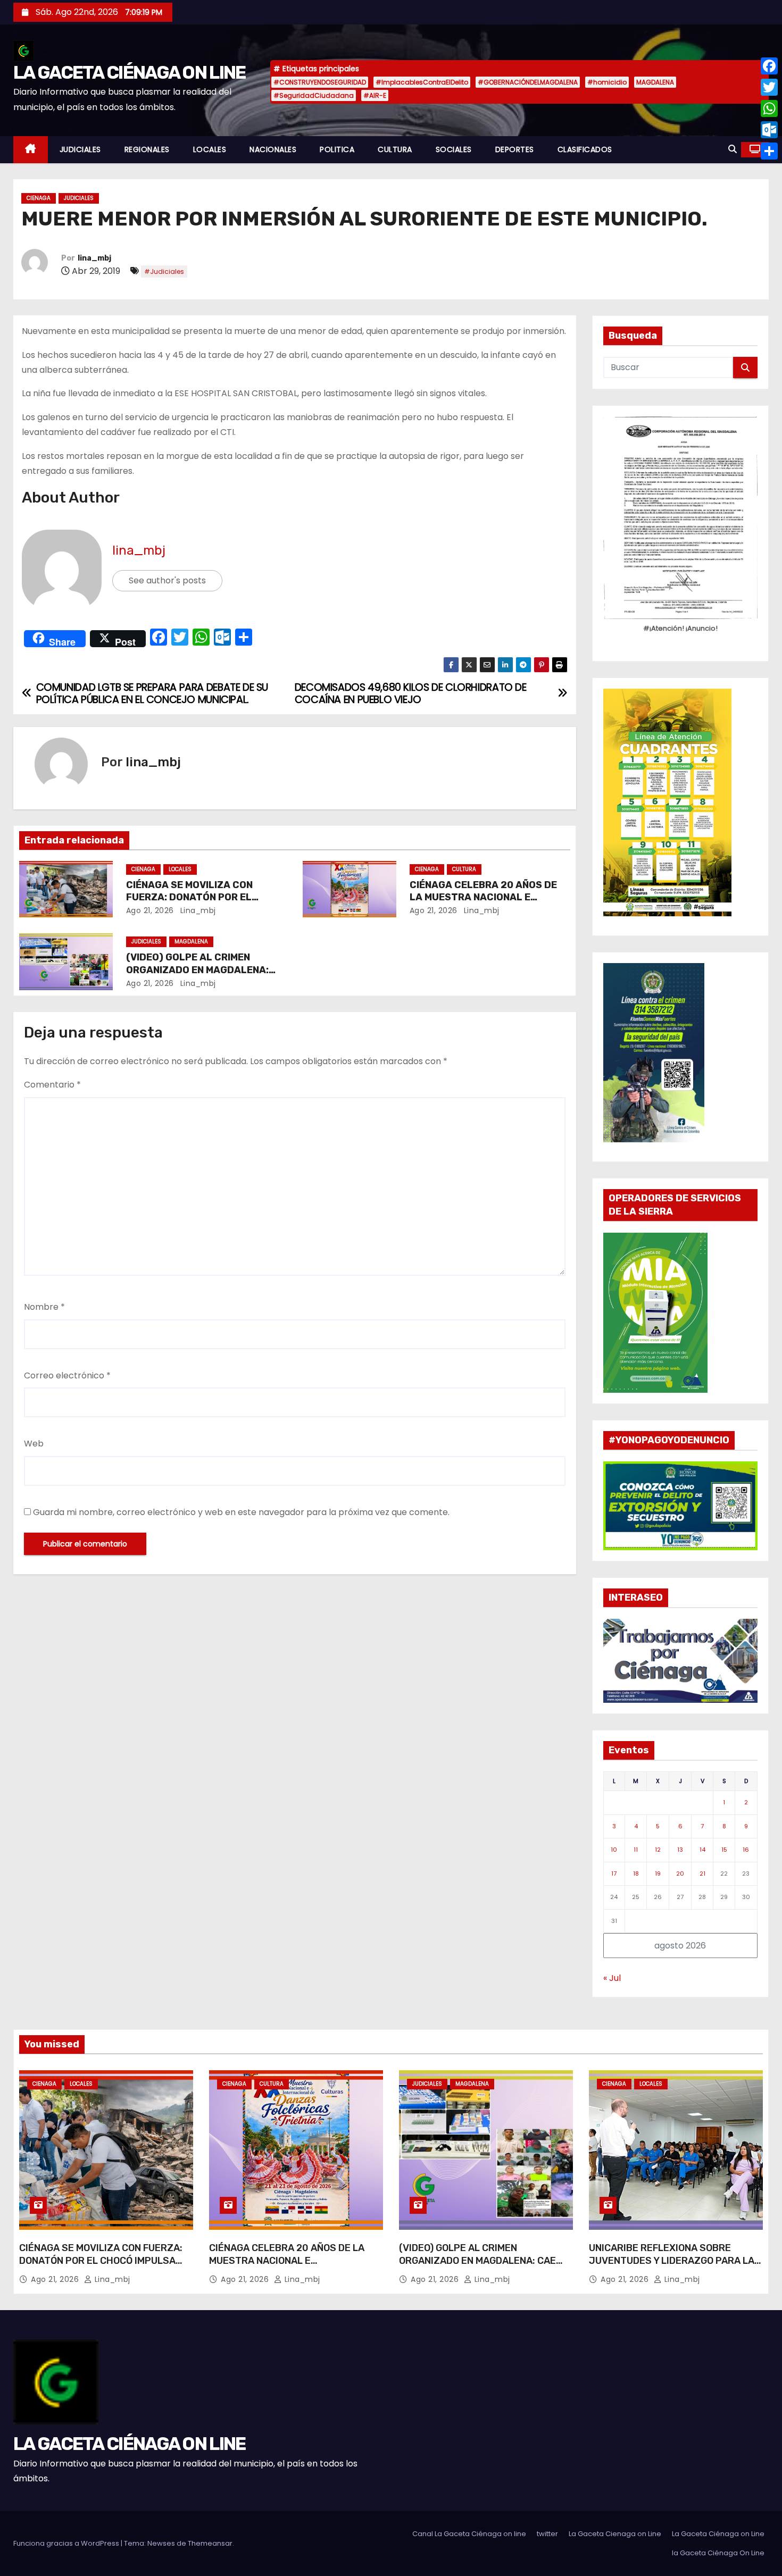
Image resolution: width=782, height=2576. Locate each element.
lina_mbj (94, 258)
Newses (161, 2543)
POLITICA (337, 149)
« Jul (612, 1978)
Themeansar (210, 2543)
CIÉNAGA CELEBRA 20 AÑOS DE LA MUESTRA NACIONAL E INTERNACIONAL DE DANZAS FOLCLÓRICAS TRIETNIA (287, 2267)
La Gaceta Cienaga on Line (615, 2534)
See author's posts (167, 580)
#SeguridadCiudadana (314, 95)
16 (746, 1850)
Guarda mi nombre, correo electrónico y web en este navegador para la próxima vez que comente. (241, 1512)
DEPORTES (515, 149)
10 (614, 1850)
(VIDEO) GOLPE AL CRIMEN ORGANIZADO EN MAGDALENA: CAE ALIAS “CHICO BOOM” (197, 970)
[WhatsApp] (769, 108)
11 (636, 1850)
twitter (547, 2534)
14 (702, 1850)
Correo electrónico (67, 1375)
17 (614, 1874)
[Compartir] (769, 151)
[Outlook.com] (769, 130)
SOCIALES (454, 149)
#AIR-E (375, 95)
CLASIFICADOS (585, 149)
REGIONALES (147, 149)
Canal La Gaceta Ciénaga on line (469, 2534)
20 (680, 1874)
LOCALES (210, 149)
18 (636, 1874)
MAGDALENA (655, 82)
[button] (733, 149)
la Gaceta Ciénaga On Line (718, 2553)
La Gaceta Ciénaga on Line (718, 2534)
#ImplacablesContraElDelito (422, 82)
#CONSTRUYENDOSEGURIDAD (320, 82)
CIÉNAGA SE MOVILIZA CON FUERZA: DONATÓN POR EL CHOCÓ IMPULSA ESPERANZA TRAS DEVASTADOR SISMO (101, 2267)
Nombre (44, 1307)
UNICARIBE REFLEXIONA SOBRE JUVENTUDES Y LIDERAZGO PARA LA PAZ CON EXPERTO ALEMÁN (672, 2261)
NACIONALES (273, 149)
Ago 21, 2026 (150, 910)
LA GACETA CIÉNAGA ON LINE (130, 73)
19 (658, 1874)
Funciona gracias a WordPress (67, 2543)
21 (702, 1874)
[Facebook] (769, 66)
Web (34, 1444)
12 (658, 1850)
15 (724, 1850)
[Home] (31, 150)
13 (680, 1850)
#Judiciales (164, 271)
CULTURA (395, 149)
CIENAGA (39, 198)
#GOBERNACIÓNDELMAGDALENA (528, 82)
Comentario (52, 1085)
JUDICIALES (80, 149)
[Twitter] (769, 87)
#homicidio (607, 82)
